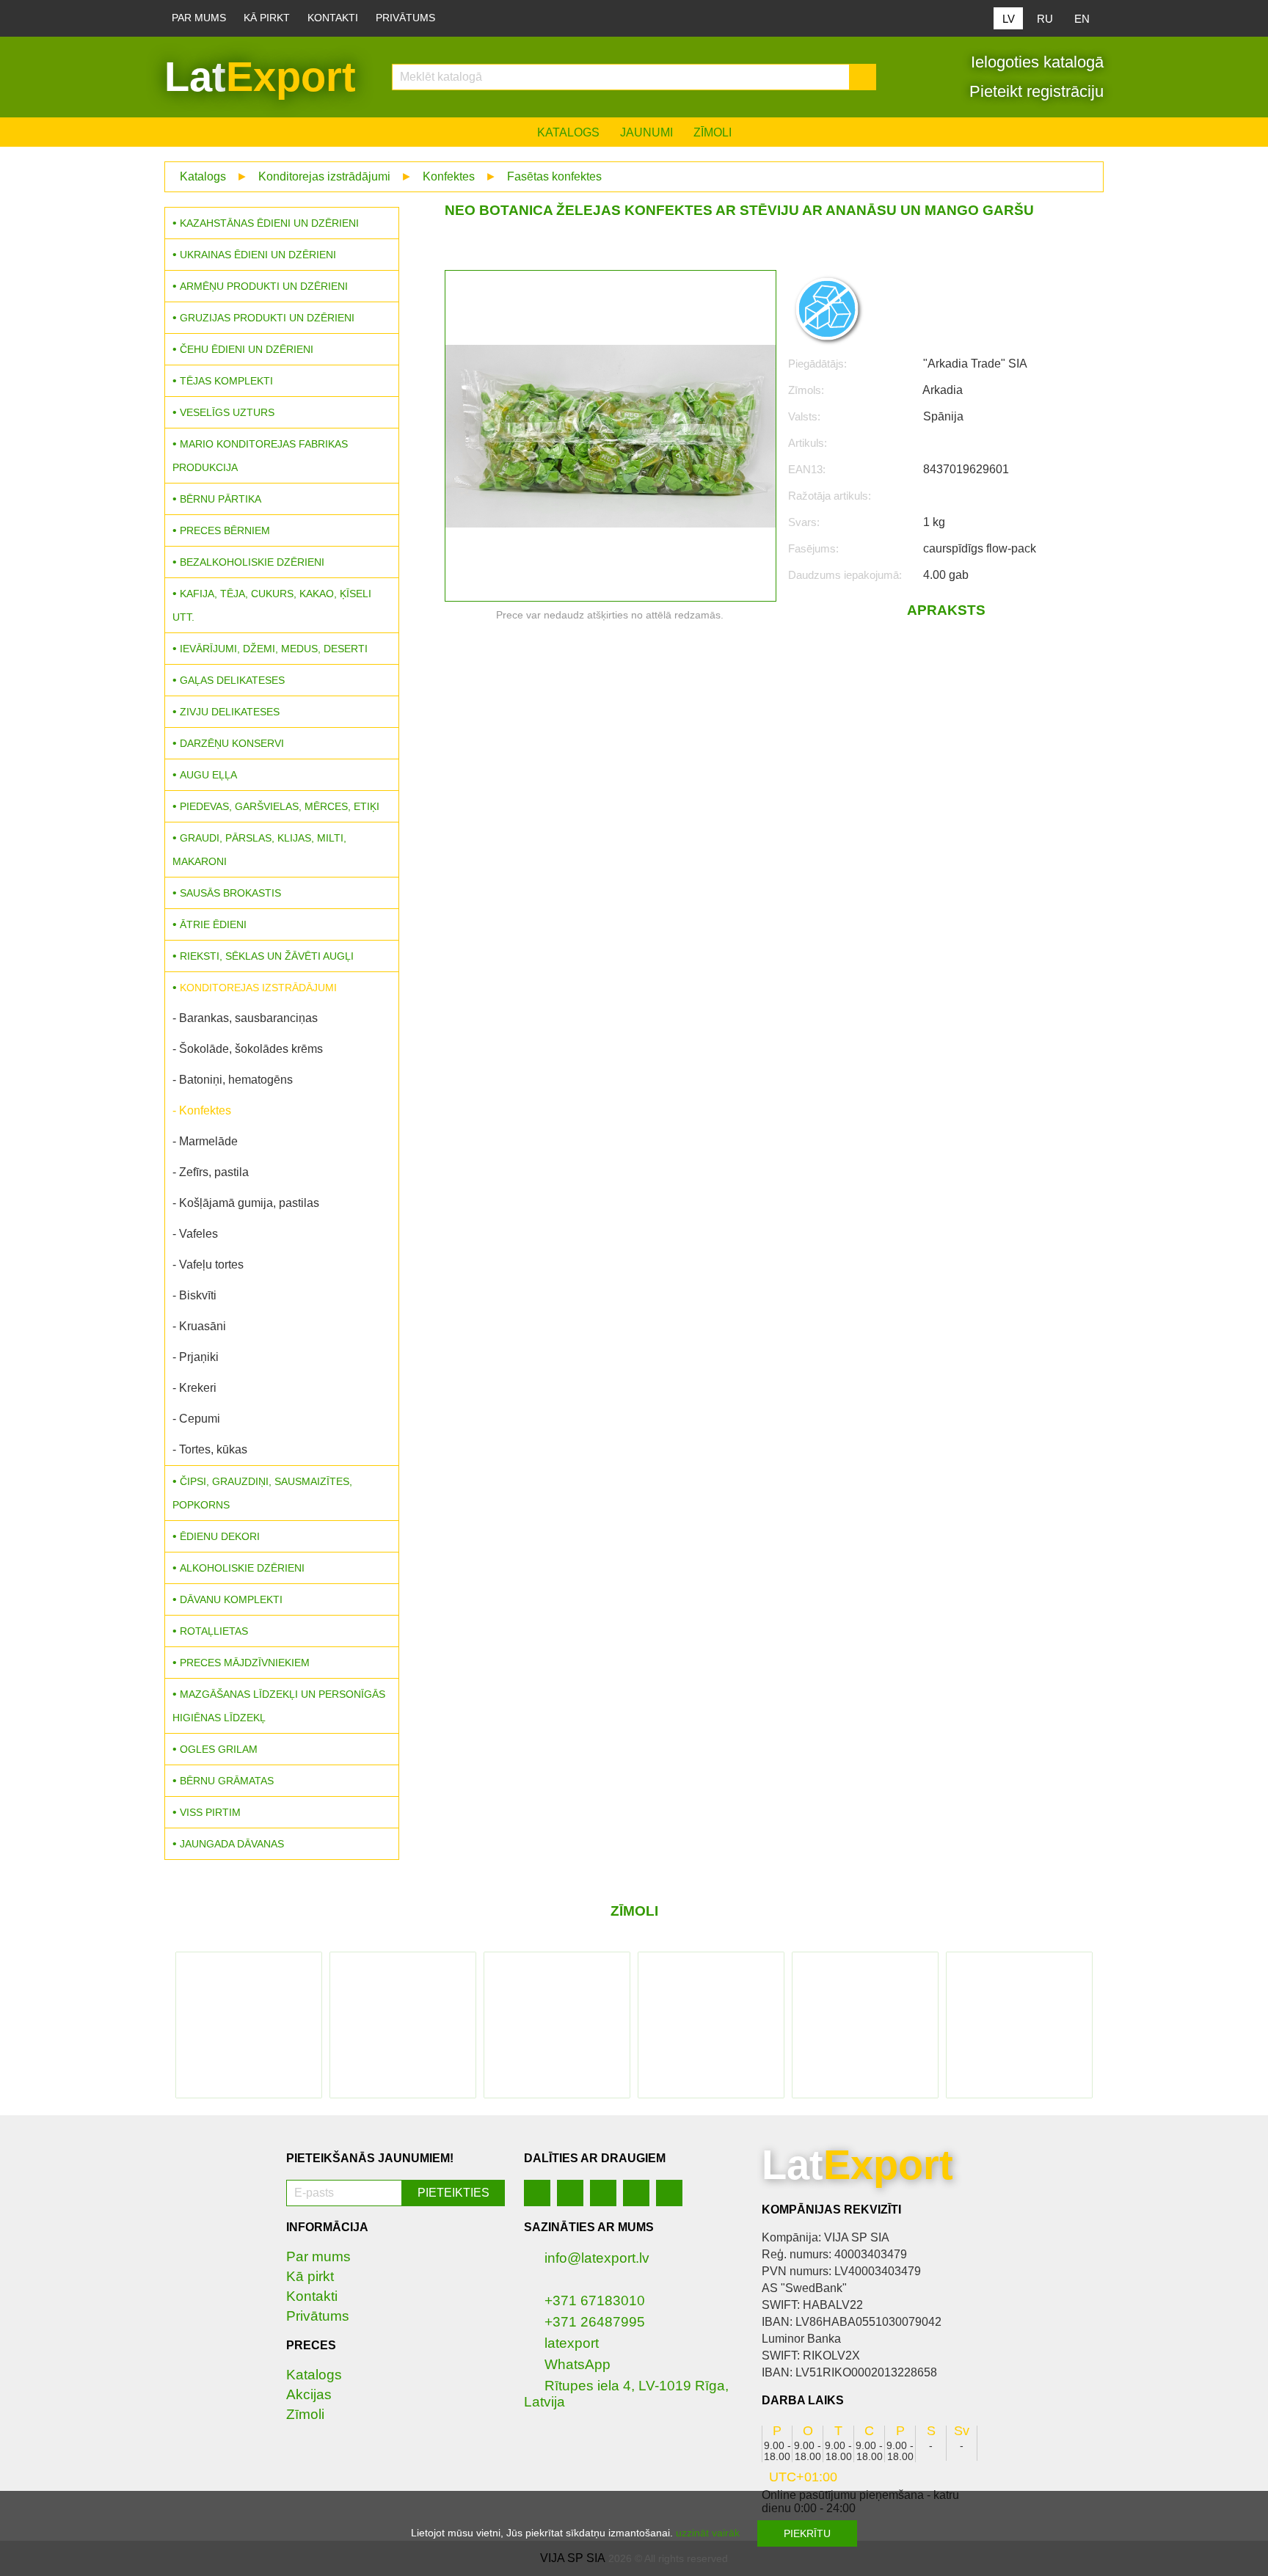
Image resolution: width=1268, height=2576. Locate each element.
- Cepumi (196, 1419)
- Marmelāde (205, 1141)
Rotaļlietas (214, 1631)
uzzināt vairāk (708, 2533)
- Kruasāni (199, 1326)
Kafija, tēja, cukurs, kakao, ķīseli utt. (272, 605)
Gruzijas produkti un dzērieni (267, 318)
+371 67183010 (595, 2300)
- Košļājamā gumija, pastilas (246, 1203)
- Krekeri (194, 1388)
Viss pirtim (210, 1812)
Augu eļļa (208, 775)
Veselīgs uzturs (227, 412)
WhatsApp (577, 2364)
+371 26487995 (595, 2322)
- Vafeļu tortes (208, 1265)
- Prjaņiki (196, 1357)
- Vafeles (195, 1234)
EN (1082, 19)
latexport (572, 2343)
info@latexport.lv (597, 2258)
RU (1045, 19)
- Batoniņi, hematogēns (233, 1080)
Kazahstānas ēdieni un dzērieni (269, 223)
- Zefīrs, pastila (211, 1172)
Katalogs (568, 132)
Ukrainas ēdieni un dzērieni (258, 255)
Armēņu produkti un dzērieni (264, 286)
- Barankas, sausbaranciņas (245, 1018)
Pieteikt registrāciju (1034, 91)
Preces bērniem (225, 530)
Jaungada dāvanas (232, 1844)
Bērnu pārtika (221, 499)
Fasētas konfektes (554, 176)
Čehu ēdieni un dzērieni (247, 349)
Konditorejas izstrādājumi (324, 176)
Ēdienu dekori (220, 1536)
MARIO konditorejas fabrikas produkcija (260, 456)
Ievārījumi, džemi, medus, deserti (274, 649)
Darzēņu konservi (232, 743)
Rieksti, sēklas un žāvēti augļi (267, 956)
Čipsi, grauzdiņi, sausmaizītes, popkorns (262, 1493)
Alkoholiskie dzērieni (242, 1568)
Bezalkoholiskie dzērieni (252, 562)
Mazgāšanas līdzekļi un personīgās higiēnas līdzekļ (279, 1706)
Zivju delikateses (230, 712)
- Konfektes (202, 1110)
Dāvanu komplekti (231, 1599)
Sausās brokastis (230, 893)
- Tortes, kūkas (210, 1449)
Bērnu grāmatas (227, 1781)
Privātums (405, 18)
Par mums (199, 18)
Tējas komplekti (226, 381)
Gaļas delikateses (232, 680)
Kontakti (333, 18)
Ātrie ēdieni (213, 924)
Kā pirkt (267, 18)
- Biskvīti (194, 1295)
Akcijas (309, 2394)
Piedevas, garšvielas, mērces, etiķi (280, 806)
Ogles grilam (219, 1749)
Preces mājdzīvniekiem (245, 1663)
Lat (260, 77)
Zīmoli (713, 132)
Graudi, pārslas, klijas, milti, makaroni (259, 850)
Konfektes (449, 176)
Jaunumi (646, 132)
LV (1009, 19)
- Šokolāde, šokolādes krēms (248, 1049)
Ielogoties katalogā (1035, 62)
